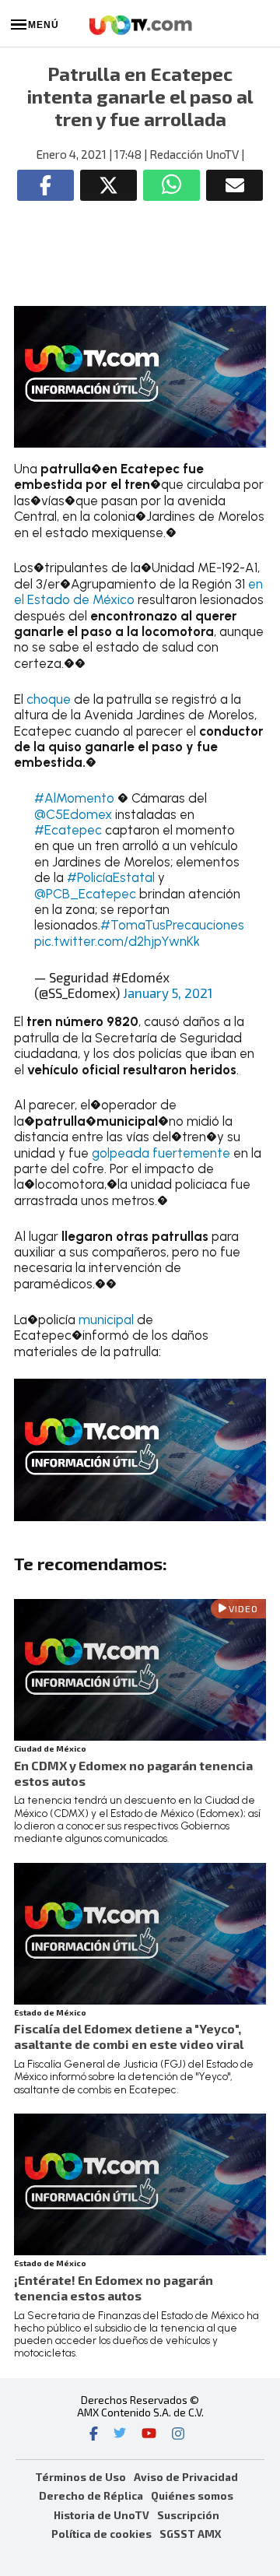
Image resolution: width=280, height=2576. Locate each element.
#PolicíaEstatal (111, 877)
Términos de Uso (80, 2477)
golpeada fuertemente (163, 1153)
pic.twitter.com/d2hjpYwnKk (117, 941)
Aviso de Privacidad (186, 2477)
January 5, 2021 (168, 993)
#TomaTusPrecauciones (172, 925)
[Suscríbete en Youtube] (149, 2435)
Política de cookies (101, 2534)
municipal (106, 1320)
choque (49, 699)
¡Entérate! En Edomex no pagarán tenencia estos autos (114, 2288)
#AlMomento (74, 798)
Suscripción (188, 2515)
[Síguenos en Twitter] (120, 2435)
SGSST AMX (190, 2534)
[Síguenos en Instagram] (178, 2435)
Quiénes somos (192, 2495)
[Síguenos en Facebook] (94, 2435)
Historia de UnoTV (101, 2515)
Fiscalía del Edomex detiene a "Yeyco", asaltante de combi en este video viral (129, 2036)
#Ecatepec (68, 830)
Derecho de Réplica (91, 2495)
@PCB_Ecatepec (85, 894)
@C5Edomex (73, 814)
